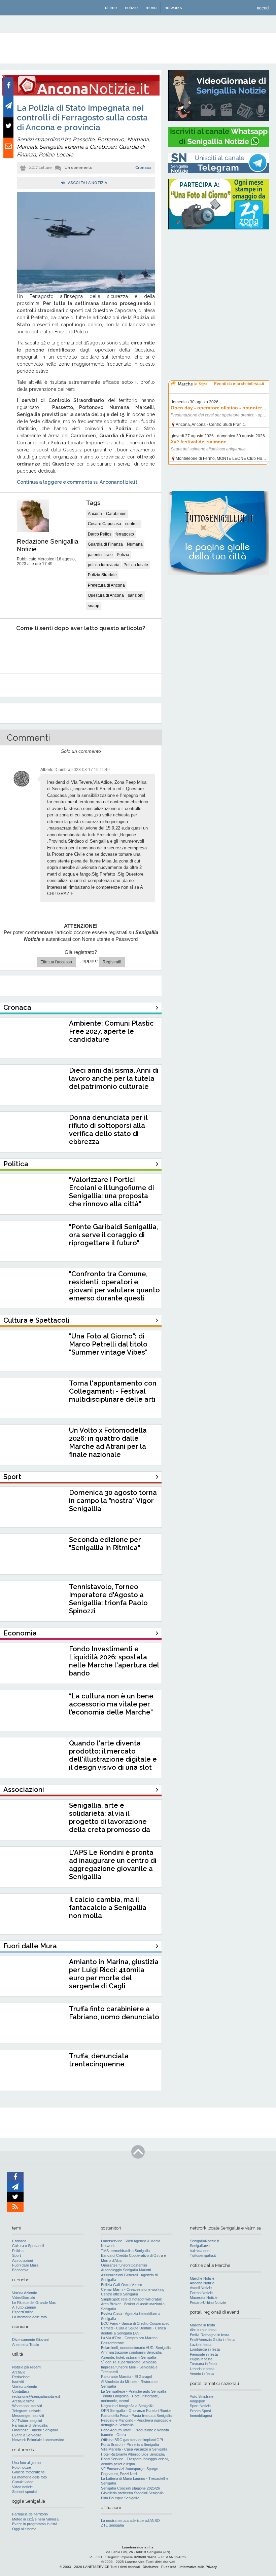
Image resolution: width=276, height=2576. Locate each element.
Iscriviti (18, 2382)
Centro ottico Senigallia (119, 2294)
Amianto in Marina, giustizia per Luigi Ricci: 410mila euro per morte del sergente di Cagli (114, 1974)
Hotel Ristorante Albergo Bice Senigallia (133, 2454)
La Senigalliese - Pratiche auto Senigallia (134, 2391)
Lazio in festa (201, 2345)
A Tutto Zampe (24, 2307)
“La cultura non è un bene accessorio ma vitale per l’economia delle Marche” (111, 1704)
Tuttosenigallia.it (203, 2255)
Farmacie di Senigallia (30, 2425)
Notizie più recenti (27, 2367)
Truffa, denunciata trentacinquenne (99, 2060)
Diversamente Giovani (30, 2340)
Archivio (19, 2372)
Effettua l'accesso (56, 962)
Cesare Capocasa (105, 524)
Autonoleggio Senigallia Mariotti (126, 2270)
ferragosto (125, 534)
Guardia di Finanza (105, 544)
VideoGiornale (24, 2297)
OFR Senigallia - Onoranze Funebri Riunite (136, 2411)
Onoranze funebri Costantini (124, 2265)
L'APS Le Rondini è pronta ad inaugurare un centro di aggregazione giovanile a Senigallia (113, 1865)
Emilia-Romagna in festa (210, 2335)
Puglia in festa (201, 2359)
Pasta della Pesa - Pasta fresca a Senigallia (136, 2416)
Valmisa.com (200, 2251)
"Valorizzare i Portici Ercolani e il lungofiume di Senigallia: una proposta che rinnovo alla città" (112, 1192)
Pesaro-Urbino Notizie (208, 2303)
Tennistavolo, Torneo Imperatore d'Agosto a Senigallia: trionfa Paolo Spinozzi (108, 1599)
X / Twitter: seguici (27, 2421)
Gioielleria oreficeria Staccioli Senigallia (132, 2493)
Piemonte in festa (204, 2354)
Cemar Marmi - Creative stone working (133, 2289)
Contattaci (20, 2391)
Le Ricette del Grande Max (34, 2303)
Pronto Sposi (200, 2411)
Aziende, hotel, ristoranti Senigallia (129, 2357)
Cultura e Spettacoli (28, 2246)
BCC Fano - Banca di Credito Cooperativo (135, 2323)
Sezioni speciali (25, 2492)
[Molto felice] (137, 649)
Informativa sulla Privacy (198, 2567)
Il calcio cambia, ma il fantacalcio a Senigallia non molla (108, 1908)
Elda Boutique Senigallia (120, 2498)
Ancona (95, 514)
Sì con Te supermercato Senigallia (129, 2362)
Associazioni (22, 2260)
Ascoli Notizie (201, 2288)
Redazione (21, 2377)
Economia (20, 2270)
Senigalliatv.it (200, 2246)
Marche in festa (202, 2325)
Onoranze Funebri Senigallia (35, 2430)
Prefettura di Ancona (106, 585)
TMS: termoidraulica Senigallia (125, 2251)
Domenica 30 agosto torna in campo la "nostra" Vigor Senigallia (113, 1501)
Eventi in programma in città (35, 2524)
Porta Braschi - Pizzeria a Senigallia (130, 2444)
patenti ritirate (100, 555)
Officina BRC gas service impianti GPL (132, 2440)
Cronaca (143, 168)
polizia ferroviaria (104, 565)
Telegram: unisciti (26, 2411)
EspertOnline (23, 2312)
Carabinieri (116, 514)
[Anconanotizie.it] (81, 94)
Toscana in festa (203, 2364)
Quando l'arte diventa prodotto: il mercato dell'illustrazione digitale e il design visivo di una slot (113, 1755)
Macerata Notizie (204, 2297)
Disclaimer (150, 2567)
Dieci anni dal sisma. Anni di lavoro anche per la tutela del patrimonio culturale (114, 1078)
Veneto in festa (202, 2373)
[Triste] (45, 649)
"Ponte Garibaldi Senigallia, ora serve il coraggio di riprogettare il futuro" (113, 1235)
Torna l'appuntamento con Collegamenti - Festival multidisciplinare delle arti (113, 1391)
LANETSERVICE (96, 2567)
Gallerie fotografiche (28, 2472)
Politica (18, 2251)
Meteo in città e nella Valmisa (35, 2519)
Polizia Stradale (102, 575)
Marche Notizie (202, 2278)
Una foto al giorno (26, 2463)
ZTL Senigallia (112, 2525)
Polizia (123, 555)
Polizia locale (136, 565)
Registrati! (112, 962)
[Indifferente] (75, 649)
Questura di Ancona (106, 595)
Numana (135, 544)
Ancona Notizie (202, 2283)
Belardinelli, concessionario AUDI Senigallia (136, 2348)
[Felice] (106, 649)
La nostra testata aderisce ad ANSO (130, 2520)
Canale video (23, 2482)
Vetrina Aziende (25, 2293)
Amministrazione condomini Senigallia (131, 2352)
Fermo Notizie (201, 2293)
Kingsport (198, 2401)
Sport (16, 2255)
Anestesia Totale (26, 2345)
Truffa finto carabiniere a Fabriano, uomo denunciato (114, 2013)
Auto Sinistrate (202, 2396)
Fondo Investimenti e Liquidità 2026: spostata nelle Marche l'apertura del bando (114, 1661)
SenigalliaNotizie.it (204, 2241)
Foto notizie (22, 2467)
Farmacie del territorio (30, 2514)
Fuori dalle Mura (25, 2265)
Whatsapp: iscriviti (27, 2406)
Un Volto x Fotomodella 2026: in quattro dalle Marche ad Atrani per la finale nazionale (108, 1442)
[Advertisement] (219, 278)
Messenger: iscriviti (28, 2416)
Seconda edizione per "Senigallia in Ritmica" (105, 1544)
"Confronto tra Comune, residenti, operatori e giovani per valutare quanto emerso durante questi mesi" (114, 1290)
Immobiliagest (201, 2416)
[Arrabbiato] (14, 649)
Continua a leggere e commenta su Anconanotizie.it (77, 482)
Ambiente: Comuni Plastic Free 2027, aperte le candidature (111, 1031)
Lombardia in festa (205, 2349)
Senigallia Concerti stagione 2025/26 (130, 2488)
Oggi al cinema (24, 2529)
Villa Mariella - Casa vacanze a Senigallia (134, 2449)
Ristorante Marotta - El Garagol (126, 2377)
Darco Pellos (100, 534)
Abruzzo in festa (203, 2330)
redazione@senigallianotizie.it (36, 2396)
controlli (132, 524)
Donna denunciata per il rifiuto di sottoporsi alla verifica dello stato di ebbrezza (108, 1130)
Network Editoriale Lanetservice (38, 2440)
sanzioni (136, 595)
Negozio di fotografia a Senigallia (127, 2406)
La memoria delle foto (29, 2317)
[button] (263, 8)
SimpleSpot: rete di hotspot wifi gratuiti (132, 2299)
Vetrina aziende (25, 2387)
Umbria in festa (202, 2369)
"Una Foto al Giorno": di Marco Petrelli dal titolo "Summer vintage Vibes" (108, 1344)
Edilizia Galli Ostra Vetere (122, 2285)
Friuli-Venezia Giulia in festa (212, 2340)
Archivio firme (23, 2401)
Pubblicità (169, 2567)
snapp (94, 606)
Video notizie (22, 2487)
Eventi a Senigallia (27, 2435)
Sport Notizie (200, 2406)
